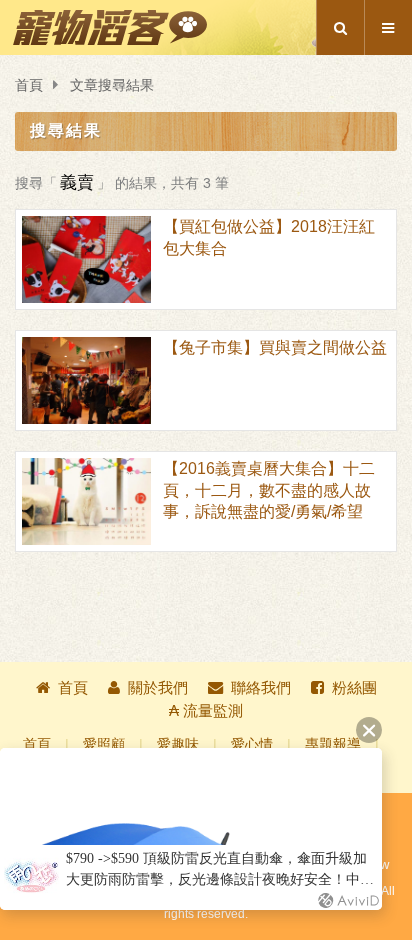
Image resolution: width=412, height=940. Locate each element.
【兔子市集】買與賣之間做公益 (275, 347)
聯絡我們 (261, 687)
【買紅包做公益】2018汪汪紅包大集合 (269, 237)
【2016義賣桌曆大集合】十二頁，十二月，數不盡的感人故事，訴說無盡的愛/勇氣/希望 (269, 490)
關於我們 (158, 687)
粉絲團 (354, 687)
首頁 (29, 85)
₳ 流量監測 (206, 710)
